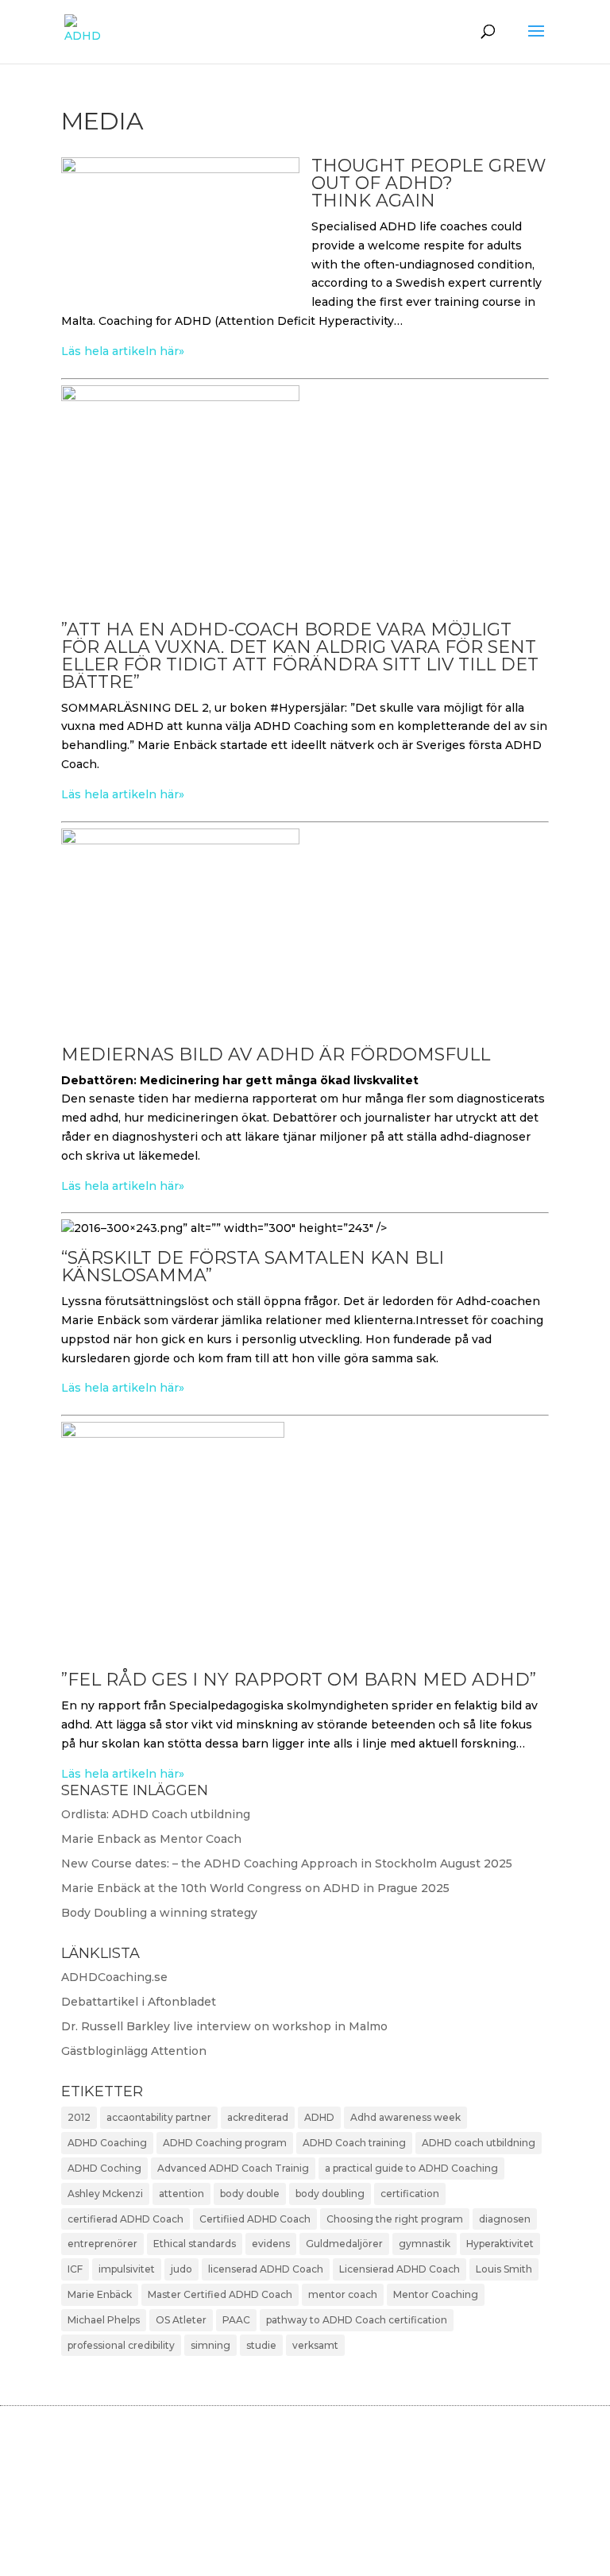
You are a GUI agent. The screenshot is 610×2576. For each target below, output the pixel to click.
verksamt (315, 2345)
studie (261, 2345)
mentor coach (343, 2294)
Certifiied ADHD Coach (255, 2219)
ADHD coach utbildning (479, 2143)
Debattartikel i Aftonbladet (139, 2002)
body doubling (330, 2194)
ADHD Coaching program (225, 2143)
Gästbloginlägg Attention (134, 2051)
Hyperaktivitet (500, 2244)
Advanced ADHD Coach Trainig (233, 2168)
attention (181, 2194)
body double (250, 2194)
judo (181, 2269)
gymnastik (425, 2244)
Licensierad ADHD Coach (400, 2269)
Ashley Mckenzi (105, 2194)
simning (210, 2345)
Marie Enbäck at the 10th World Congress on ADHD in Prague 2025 (255, 1888)
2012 (79, 2117)
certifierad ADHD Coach (125, 2219)
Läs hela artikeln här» (123, 351)
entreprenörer (102, 2244)
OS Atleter (181, 2320)
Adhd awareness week (405, 2117)
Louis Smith (504, 2269)
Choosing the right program (395, 2219)
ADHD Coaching (107, 2143)
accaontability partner (159, 2117)
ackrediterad (258, 2117)
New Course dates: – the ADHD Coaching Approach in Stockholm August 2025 (287, 1863)
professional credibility (121, 2345)
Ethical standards (195, 2244)
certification (410, 2194)
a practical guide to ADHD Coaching (411, 2168)
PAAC (236, 2320)
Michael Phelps (104, 2320)
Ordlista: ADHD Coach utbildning (156, 1814)
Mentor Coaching (436, 2294)
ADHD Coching (104, 2168)
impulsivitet (127, 2269)
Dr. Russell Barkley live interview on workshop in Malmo (224, 2026)
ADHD (319, 2117)
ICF (75, 2269)
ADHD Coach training (354, 2143)
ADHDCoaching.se (114, 1977)
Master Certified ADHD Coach (220, 2294)
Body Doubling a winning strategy (159, 1913)
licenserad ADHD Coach (266, 2269)
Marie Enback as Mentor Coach (151, 1839)
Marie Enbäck (100, 2294)
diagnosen (505, 2219)
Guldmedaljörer (344, 2244)
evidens (271, 2244)
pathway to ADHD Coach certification (357, 2320)
